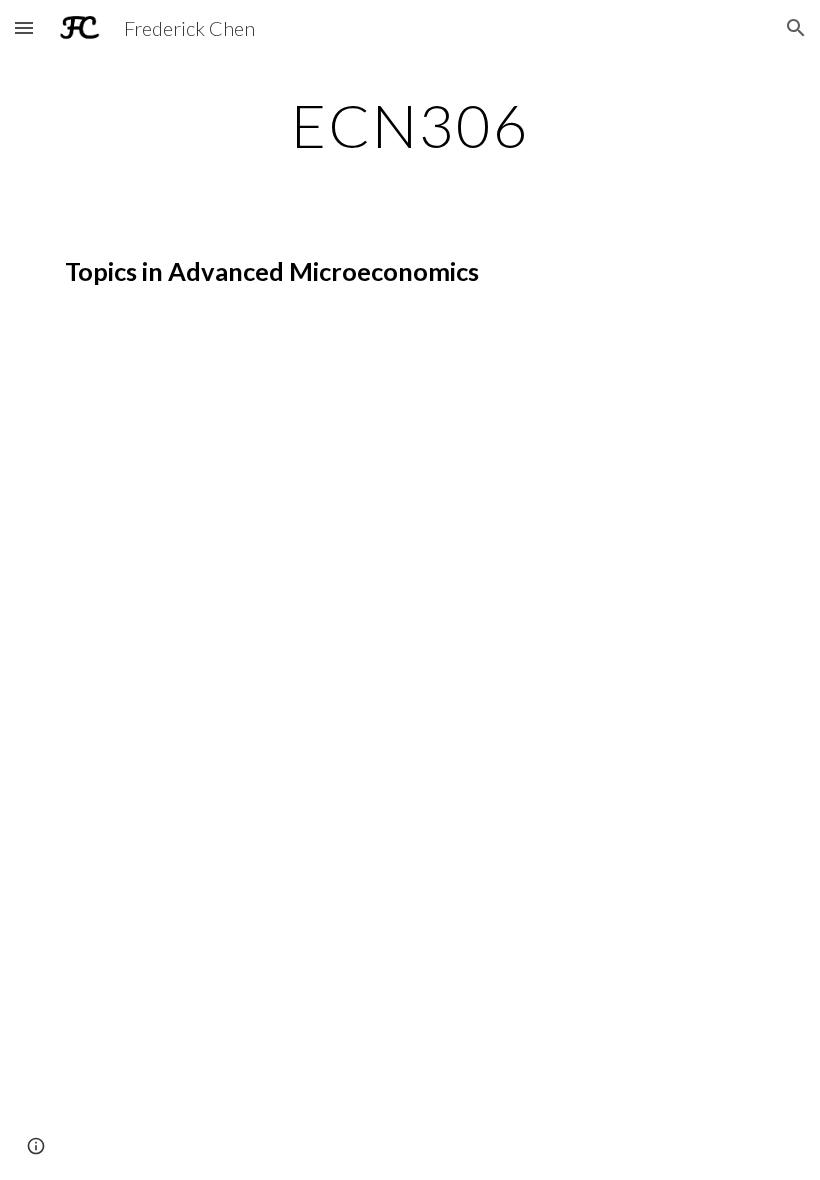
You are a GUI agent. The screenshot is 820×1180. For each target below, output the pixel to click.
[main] (410, 125)
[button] (24, 27)
